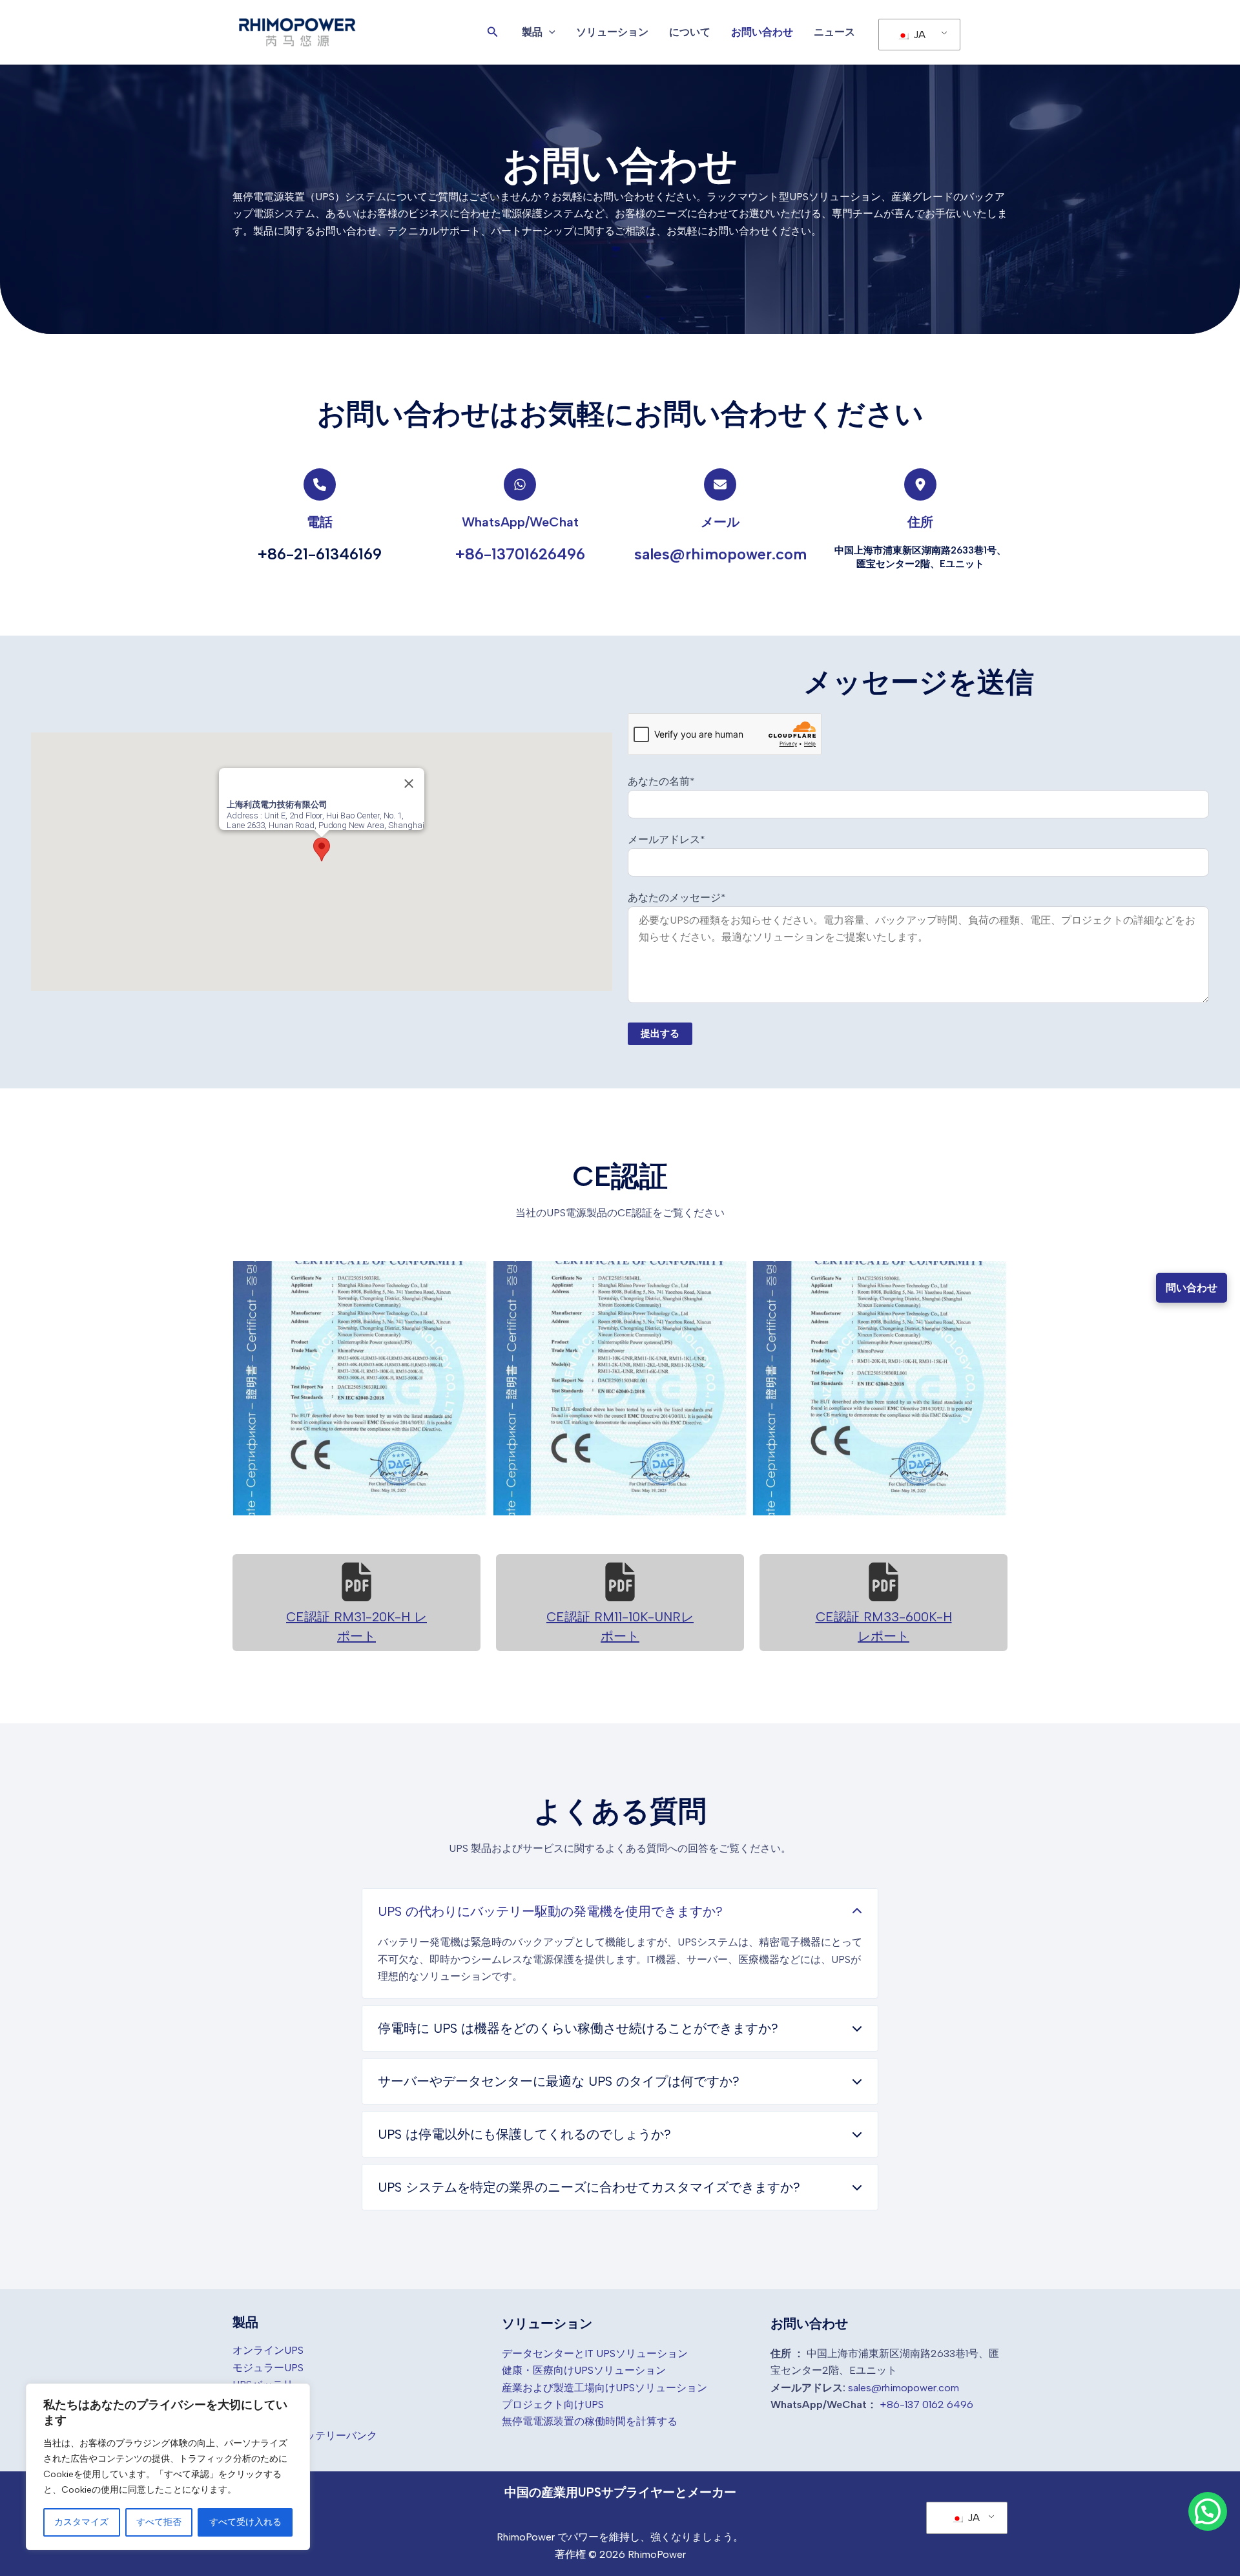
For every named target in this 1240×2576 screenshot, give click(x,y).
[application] (549, 32)
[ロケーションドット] (920, 484)
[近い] (409, 784)
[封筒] (720, 484)
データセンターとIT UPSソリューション (595, 2353)
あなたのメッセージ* (677, 898)
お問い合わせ (762, 32)
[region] (168, 2467)
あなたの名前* (661, 781)
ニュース (834, 32)
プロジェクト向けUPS (553, 2405)
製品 (532, 32)
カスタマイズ (81, 2522)
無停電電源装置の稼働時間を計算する (590, 2421)
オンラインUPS (268, 2350)
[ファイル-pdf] (356, 1582)
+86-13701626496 (520, 554)
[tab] (620, 1943)
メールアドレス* (666, 839)
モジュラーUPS (268, 2368)
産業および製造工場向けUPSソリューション (604, 2388)
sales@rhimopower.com (720, 554)
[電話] (320, 484)
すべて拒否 (159, 2522)
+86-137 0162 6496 (926, 2405)
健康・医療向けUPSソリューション (584, 2370)
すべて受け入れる (245, 2522)
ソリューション (612, 32)
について (690, 32)
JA (918, 35)
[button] (493, 32)
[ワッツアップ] (520, 484)
